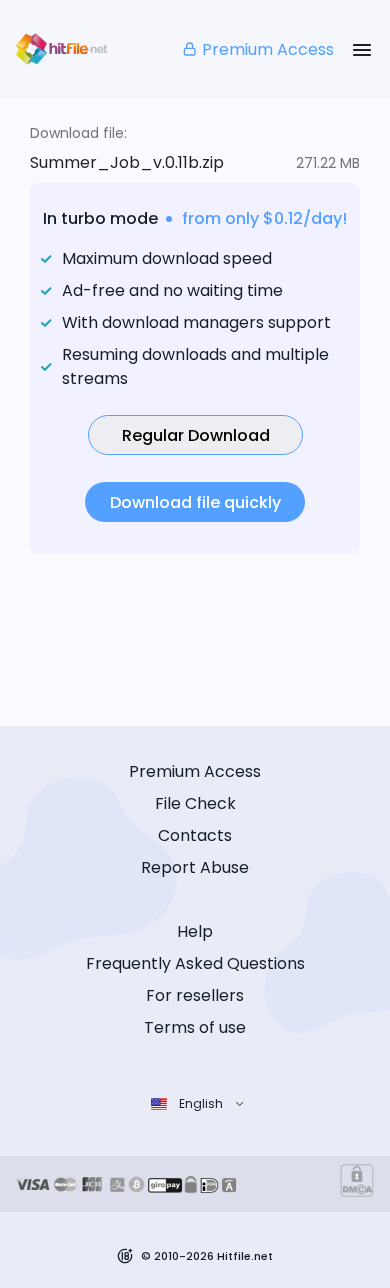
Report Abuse (195, 867)
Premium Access (268, 49)
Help (195, 931)
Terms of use (195, 1027)
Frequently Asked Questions (195, 963)
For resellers (195, 995)
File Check (195, 803)
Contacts (195, 835)
